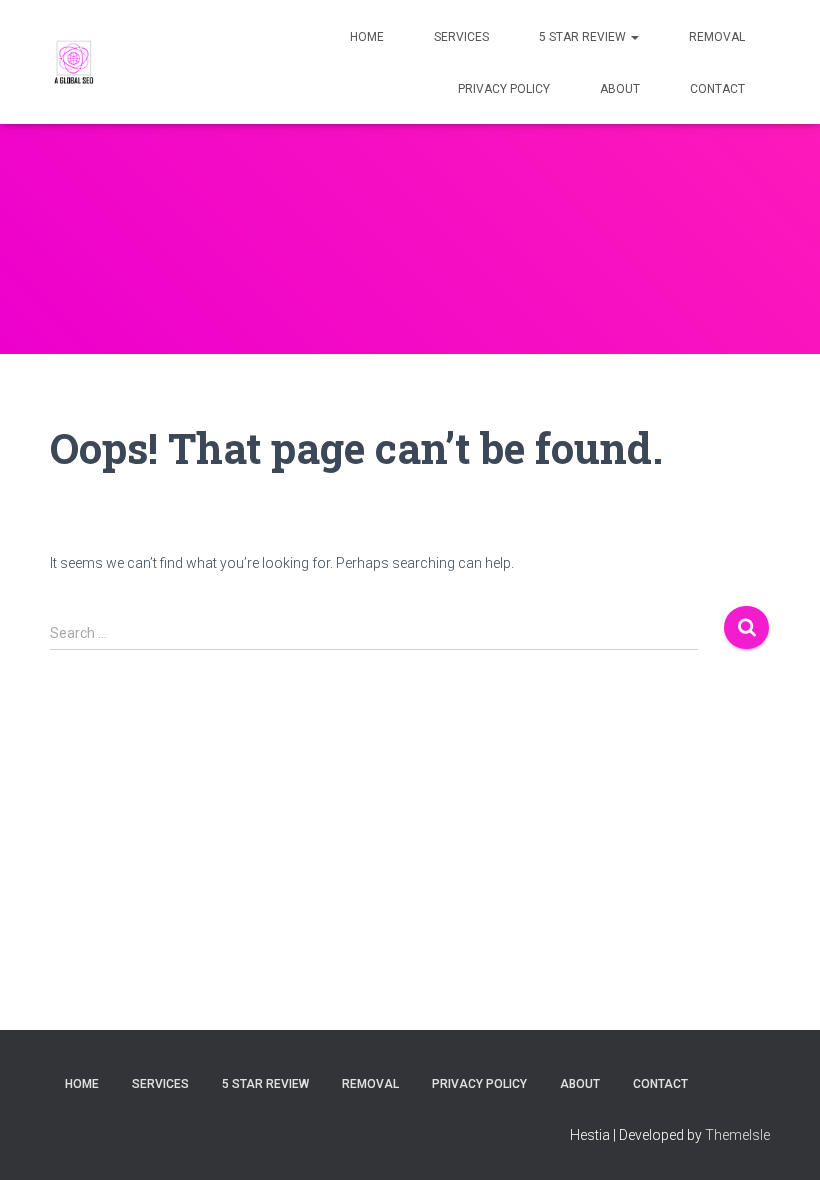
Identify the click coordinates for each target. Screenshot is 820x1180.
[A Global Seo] (75, 62)
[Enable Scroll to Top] (780, 1140)
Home (367, 37)
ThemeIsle (737, 1135)
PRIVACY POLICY (504, 89)
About (620, 89)
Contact (717, 89)
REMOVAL (717, 37)
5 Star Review (584, 37)
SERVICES (461, 37)
